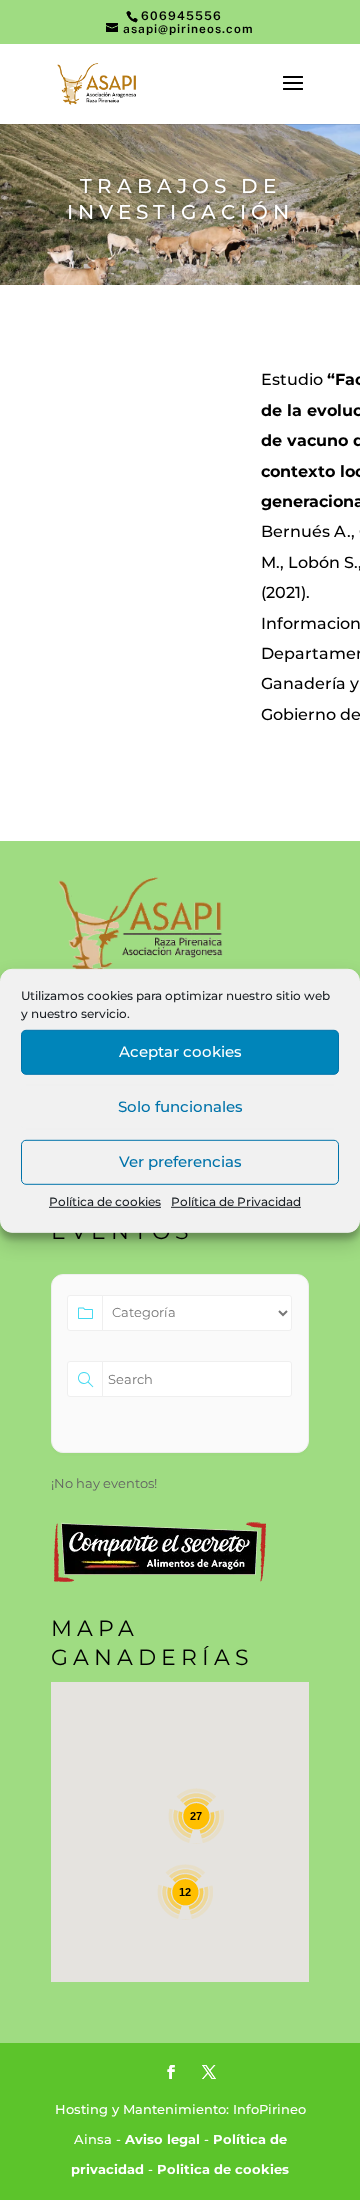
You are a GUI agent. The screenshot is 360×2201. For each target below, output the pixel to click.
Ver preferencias (180, 1161)
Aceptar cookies (180, 1051)
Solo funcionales (180, 1106)
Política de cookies (105, 1200)
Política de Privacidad (236, 1200)
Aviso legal (162, 2139)
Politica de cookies (223, 2169)
